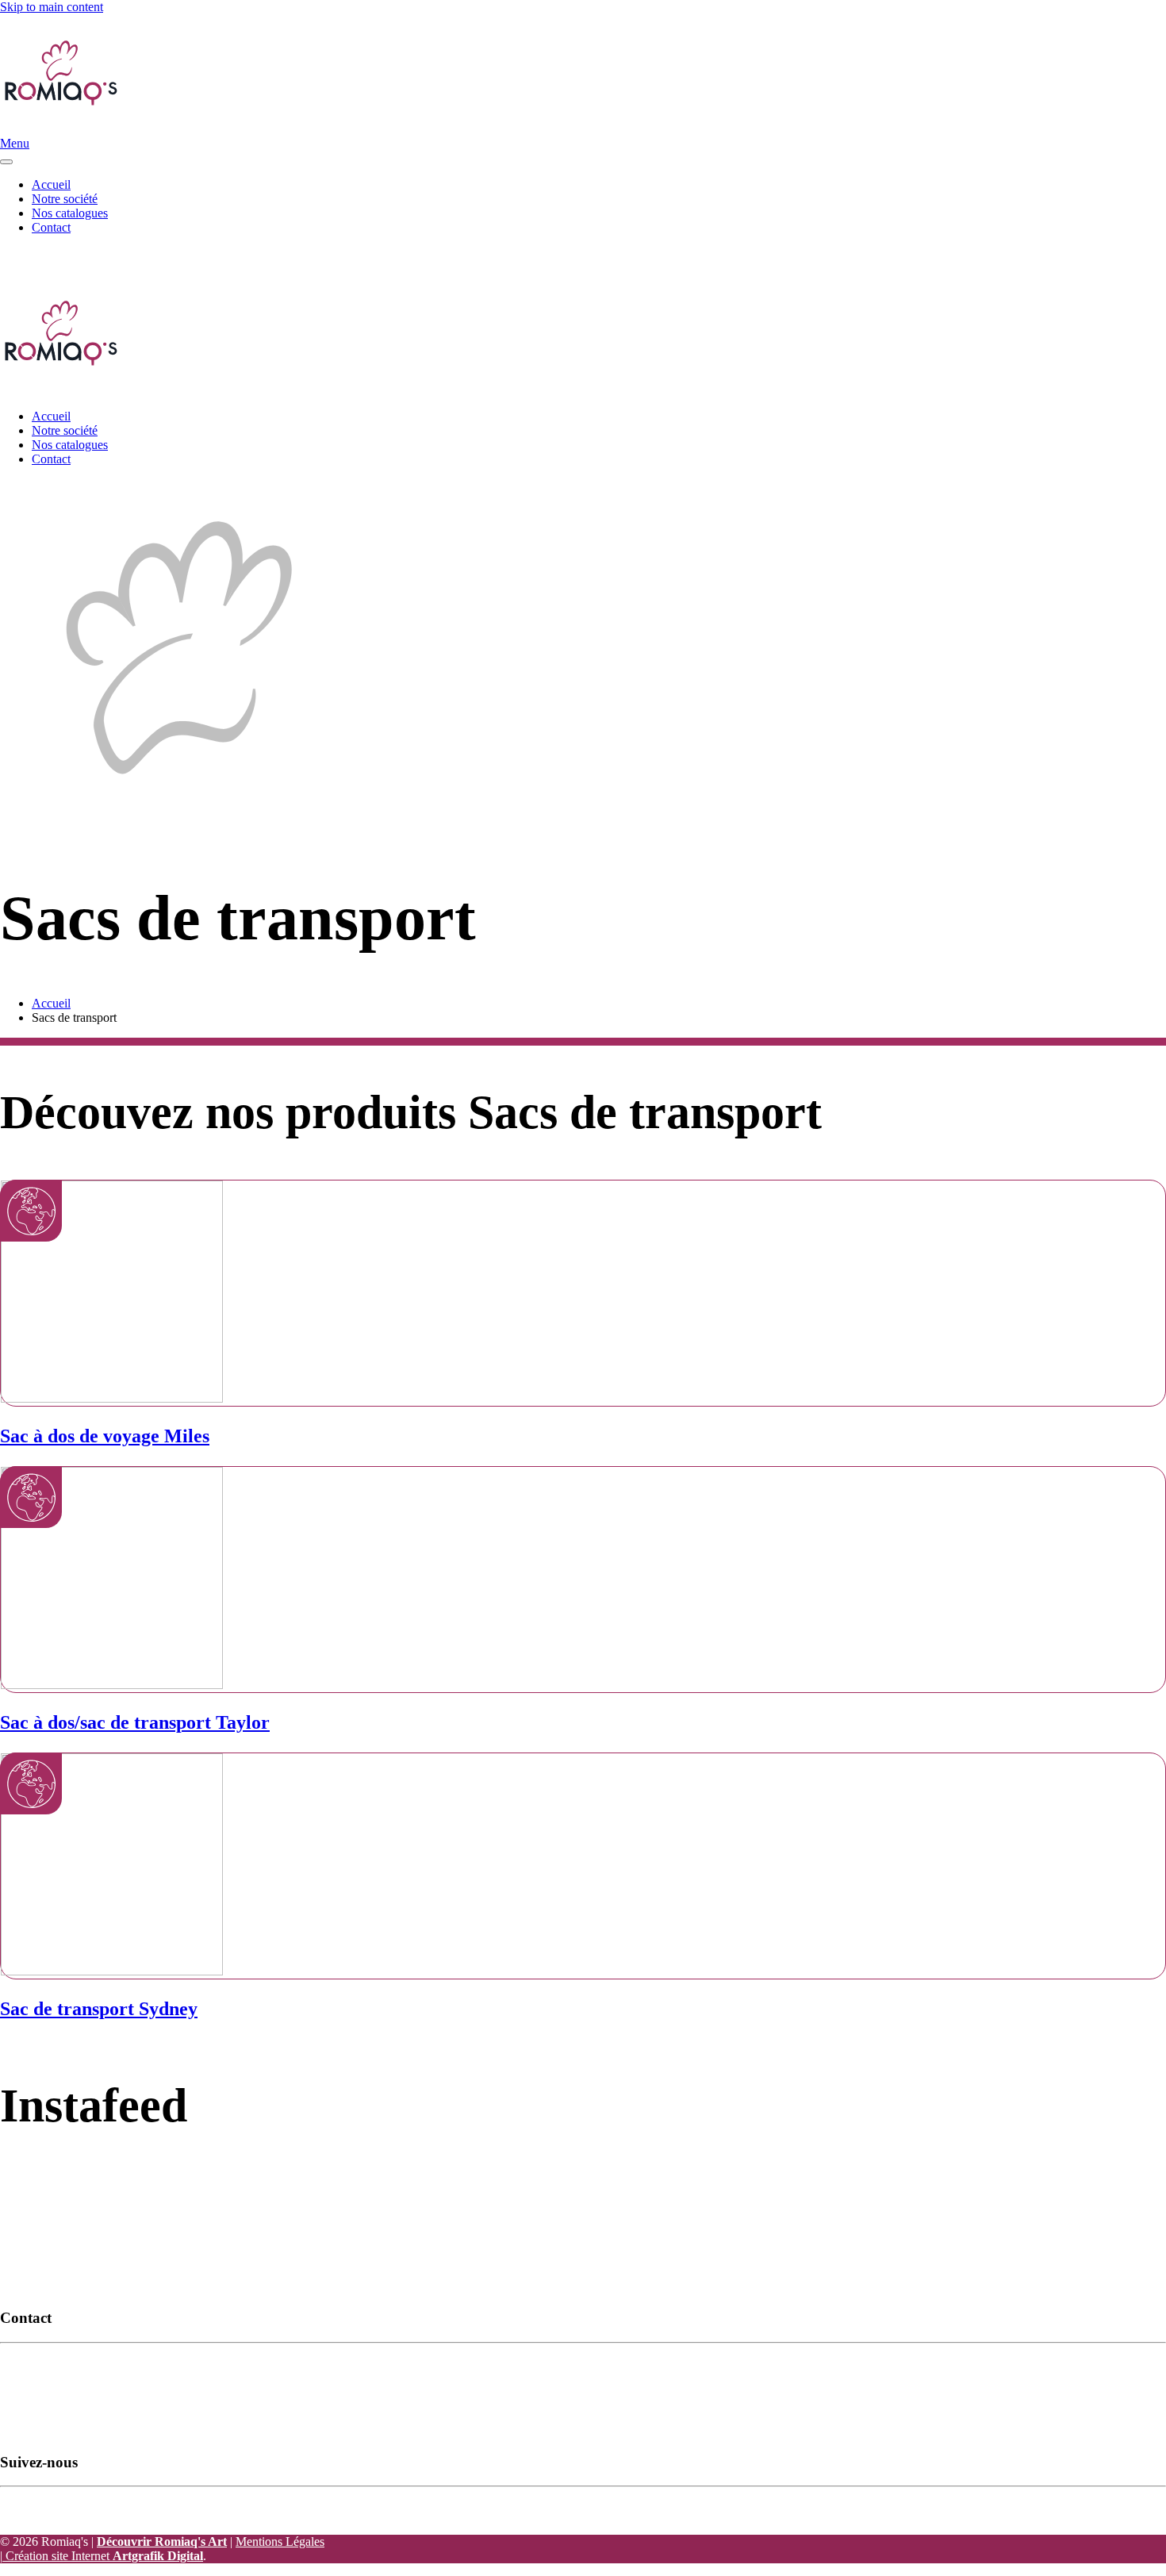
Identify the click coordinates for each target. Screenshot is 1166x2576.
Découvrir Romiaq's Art (162, 2541)
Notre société (65, 199)
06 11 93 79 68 (357, 254)
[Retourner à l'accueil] (59, 129)
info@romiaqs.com (262, 254)
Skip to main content (52, 7)
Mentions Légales (280, 2541)
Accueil (51, 184)
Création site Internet (103, 2556)
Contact (51, 227)
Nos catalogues (70, 213)
